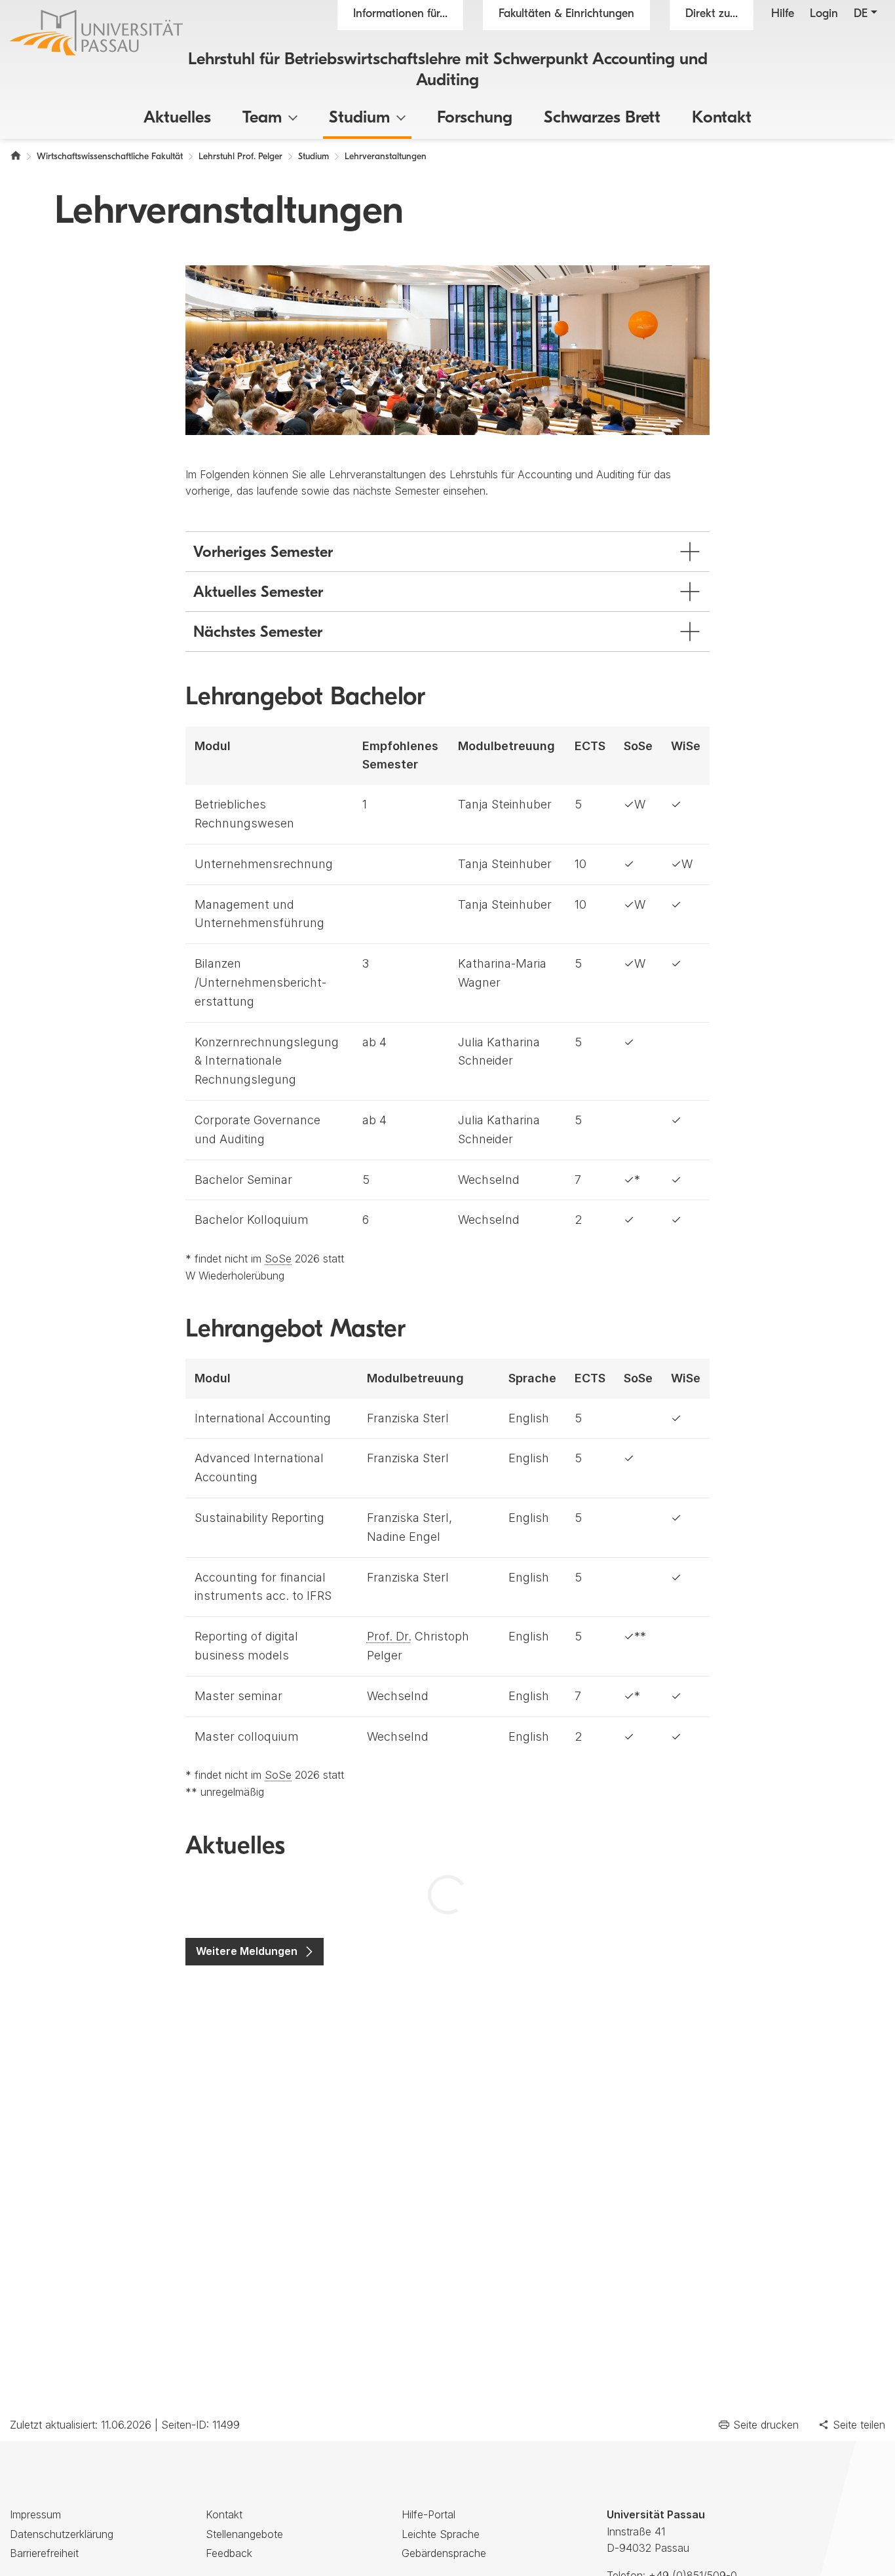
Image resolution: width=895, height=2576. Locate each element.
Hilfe (783, 14)
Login (824, 14)
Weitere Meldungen (247, 1951)
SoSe (278, 1259)
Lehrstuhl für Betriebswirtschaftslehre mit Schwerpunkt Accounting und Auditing (448, 70)
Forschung (475, 118)
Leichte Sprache (441, 2534)
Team (262, 118)
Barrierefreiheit (44, 2553)
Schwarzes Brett (602, 118)
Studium (359, 118)
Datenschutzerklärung (62, 2534)
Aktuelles (177, 118)
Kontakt (722, 118)
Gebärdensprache (444, 2553)
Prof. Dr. (389, 1636)
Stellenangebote (244, 2534)
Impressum (35, 2514)
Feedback (229, 2553)
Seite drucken (766, 2425)
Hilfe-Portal (428, 2514)
